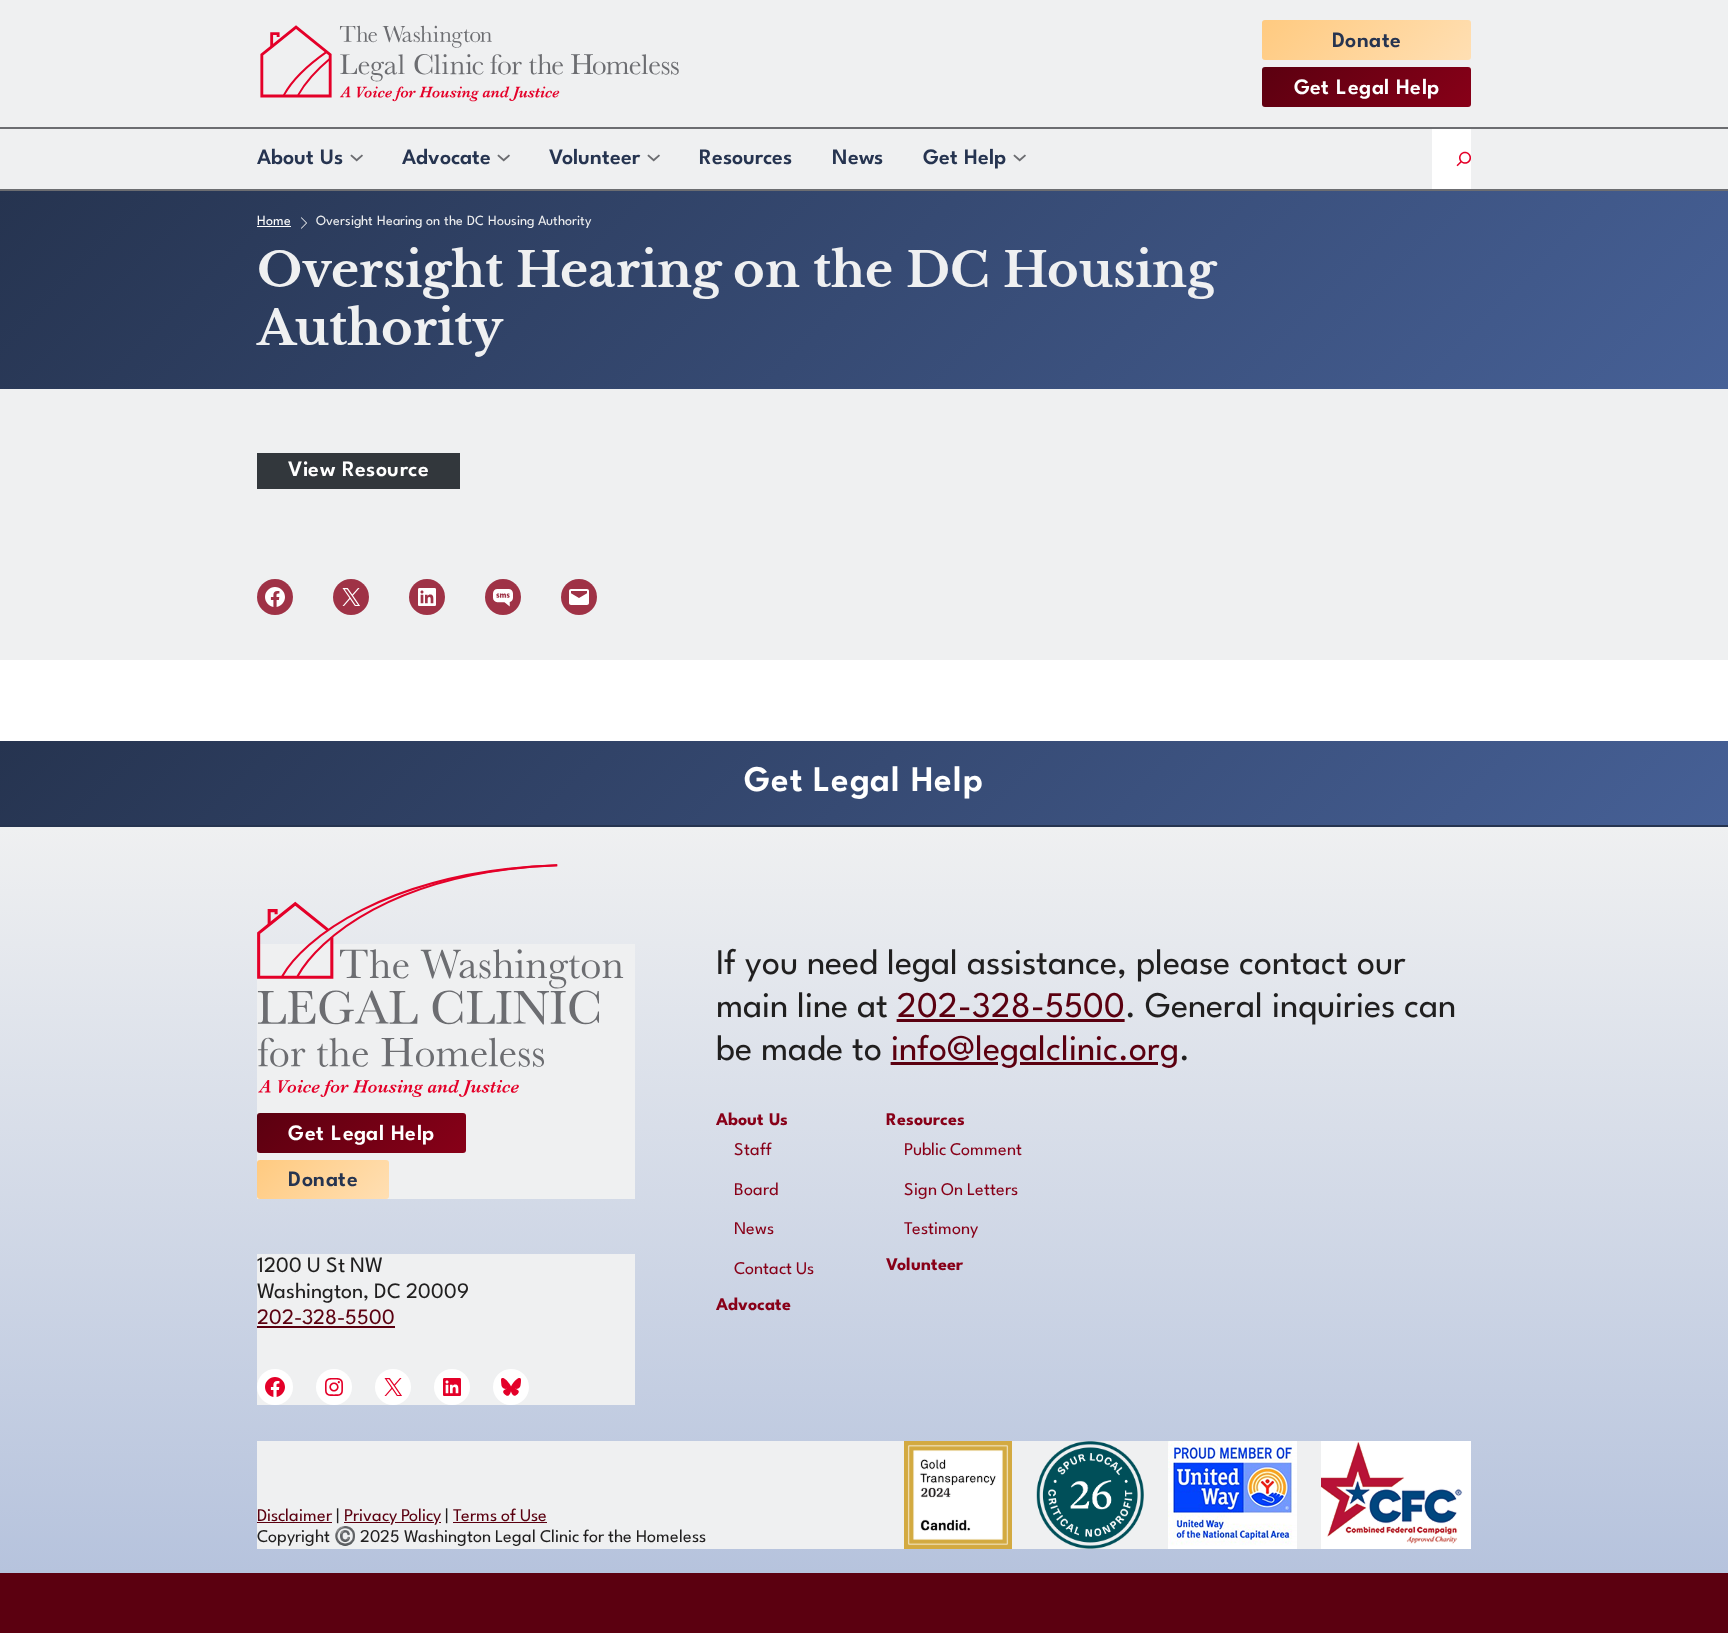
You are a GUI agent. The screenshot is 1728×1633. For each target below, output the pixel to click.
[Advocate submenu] (502, 159)
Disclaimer (294, 1516)
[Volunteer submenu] (652, 159)
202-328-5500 (326, 1319)
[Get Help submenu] (1018, 159)
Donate (1367, 42)
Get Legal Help (1367, 89)
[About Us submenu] (355, 159)
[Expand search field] (1463, 159)
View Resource (358, 471)
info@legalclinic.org (1035, 1051)
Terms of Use (500, 1516)
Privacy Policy (392, 1516)
